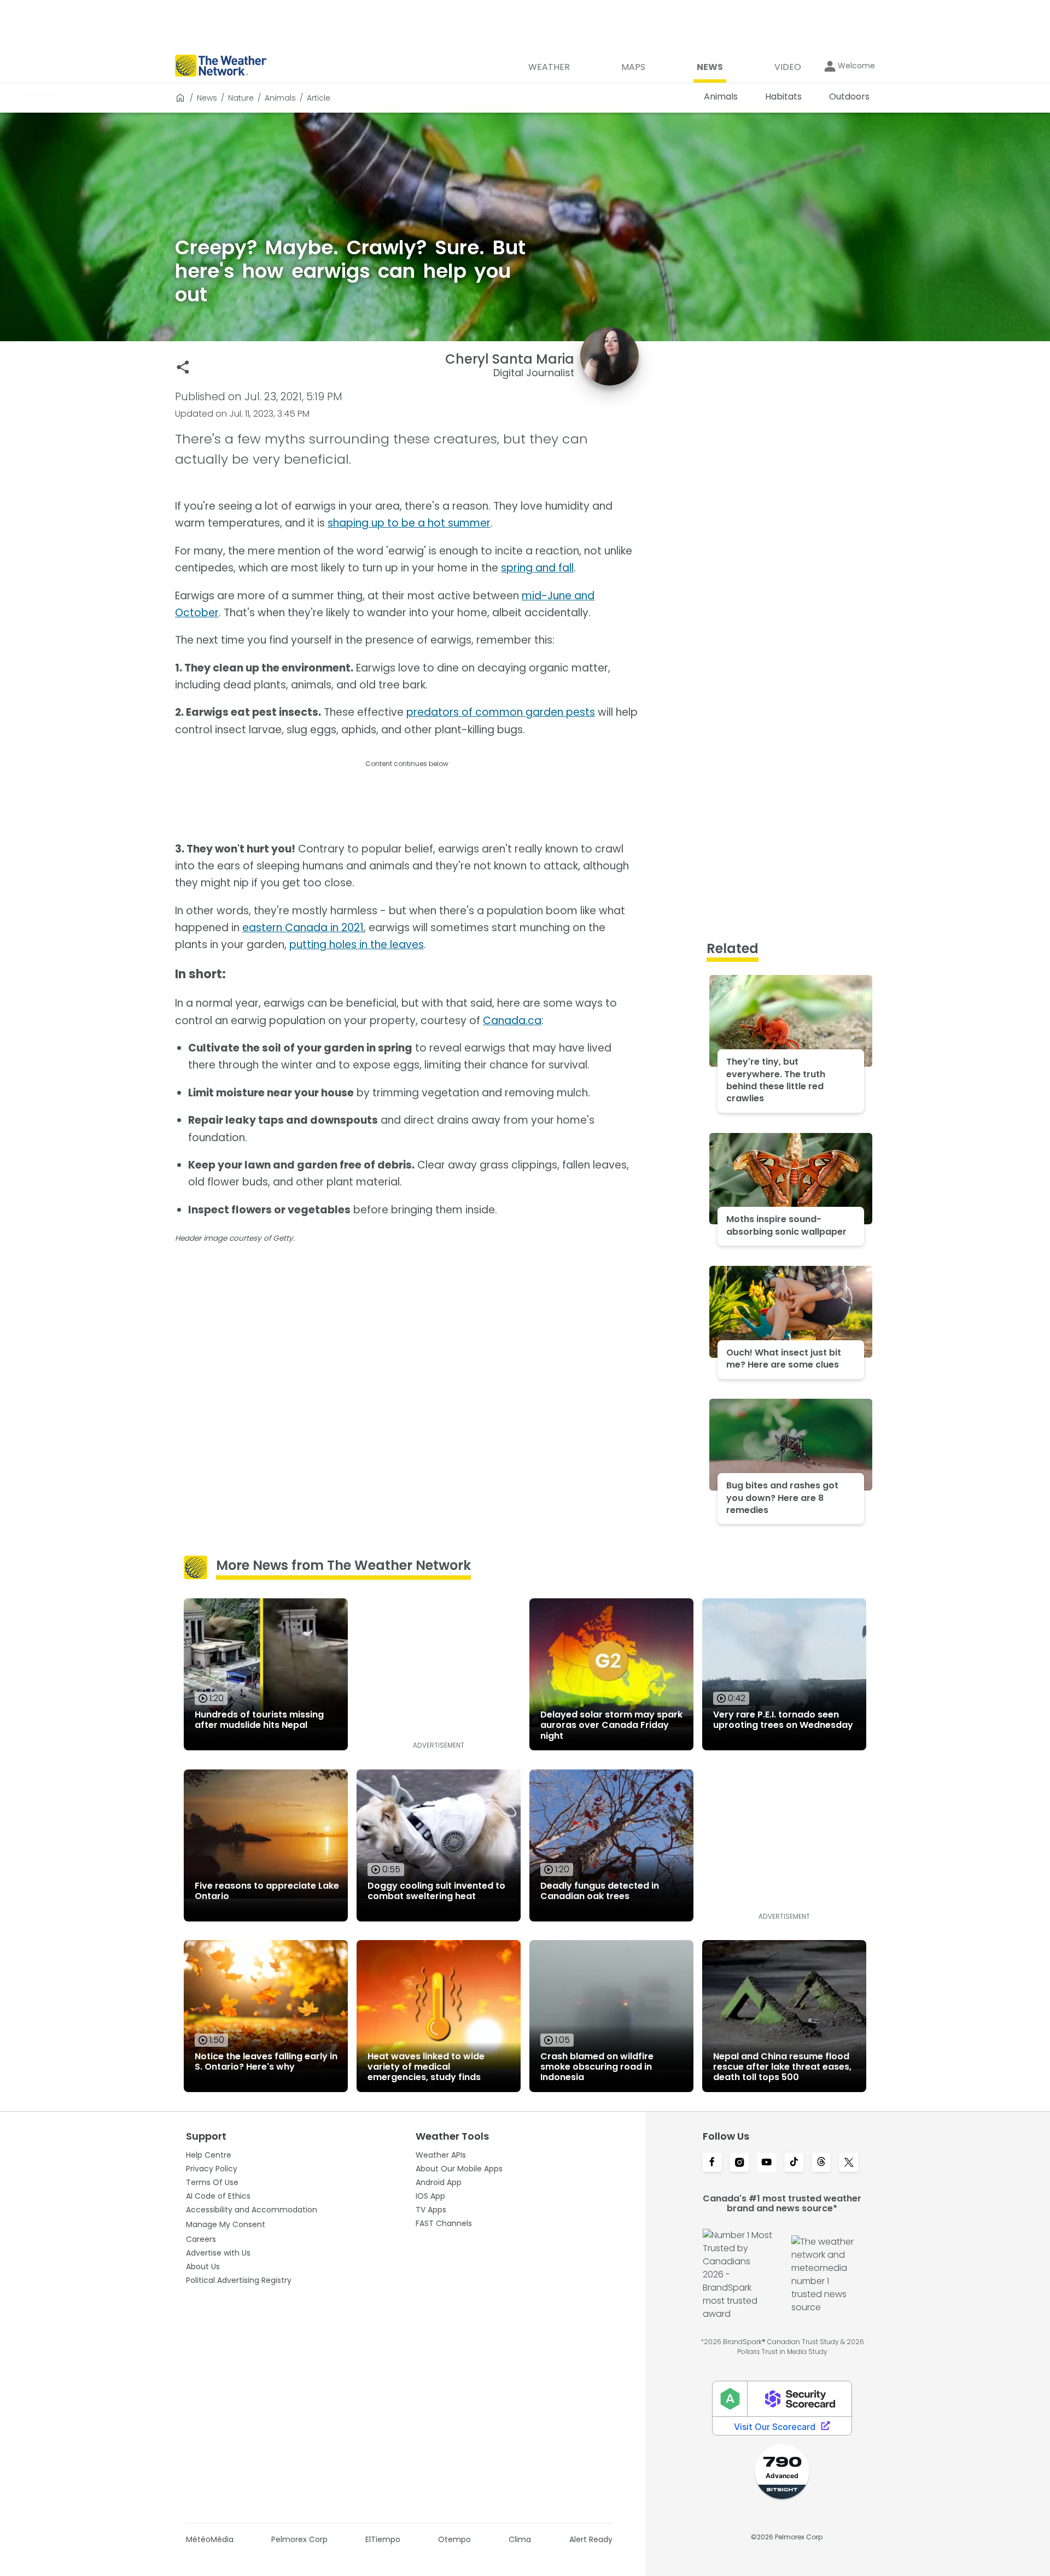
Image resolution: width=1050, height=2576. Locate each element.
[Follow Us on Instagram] (739, 2163)
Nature (241, 98)
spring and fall (537, 568)
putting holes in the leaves (357, 945)
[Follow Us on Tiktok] (794, 2163)
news (207, 98)
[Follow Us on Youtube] (767, 2163)
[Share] (183, 367)
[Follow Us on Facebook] (712, 2163)
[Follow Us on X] (849, 2163)
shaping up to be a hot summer (409, 523)
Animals (280, 98)
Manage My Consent (226, 2224)
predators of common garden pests (501, 712)
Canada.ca (512, 1021)
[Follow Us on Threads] (821, 2163)
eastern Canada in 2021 (303, 928)
